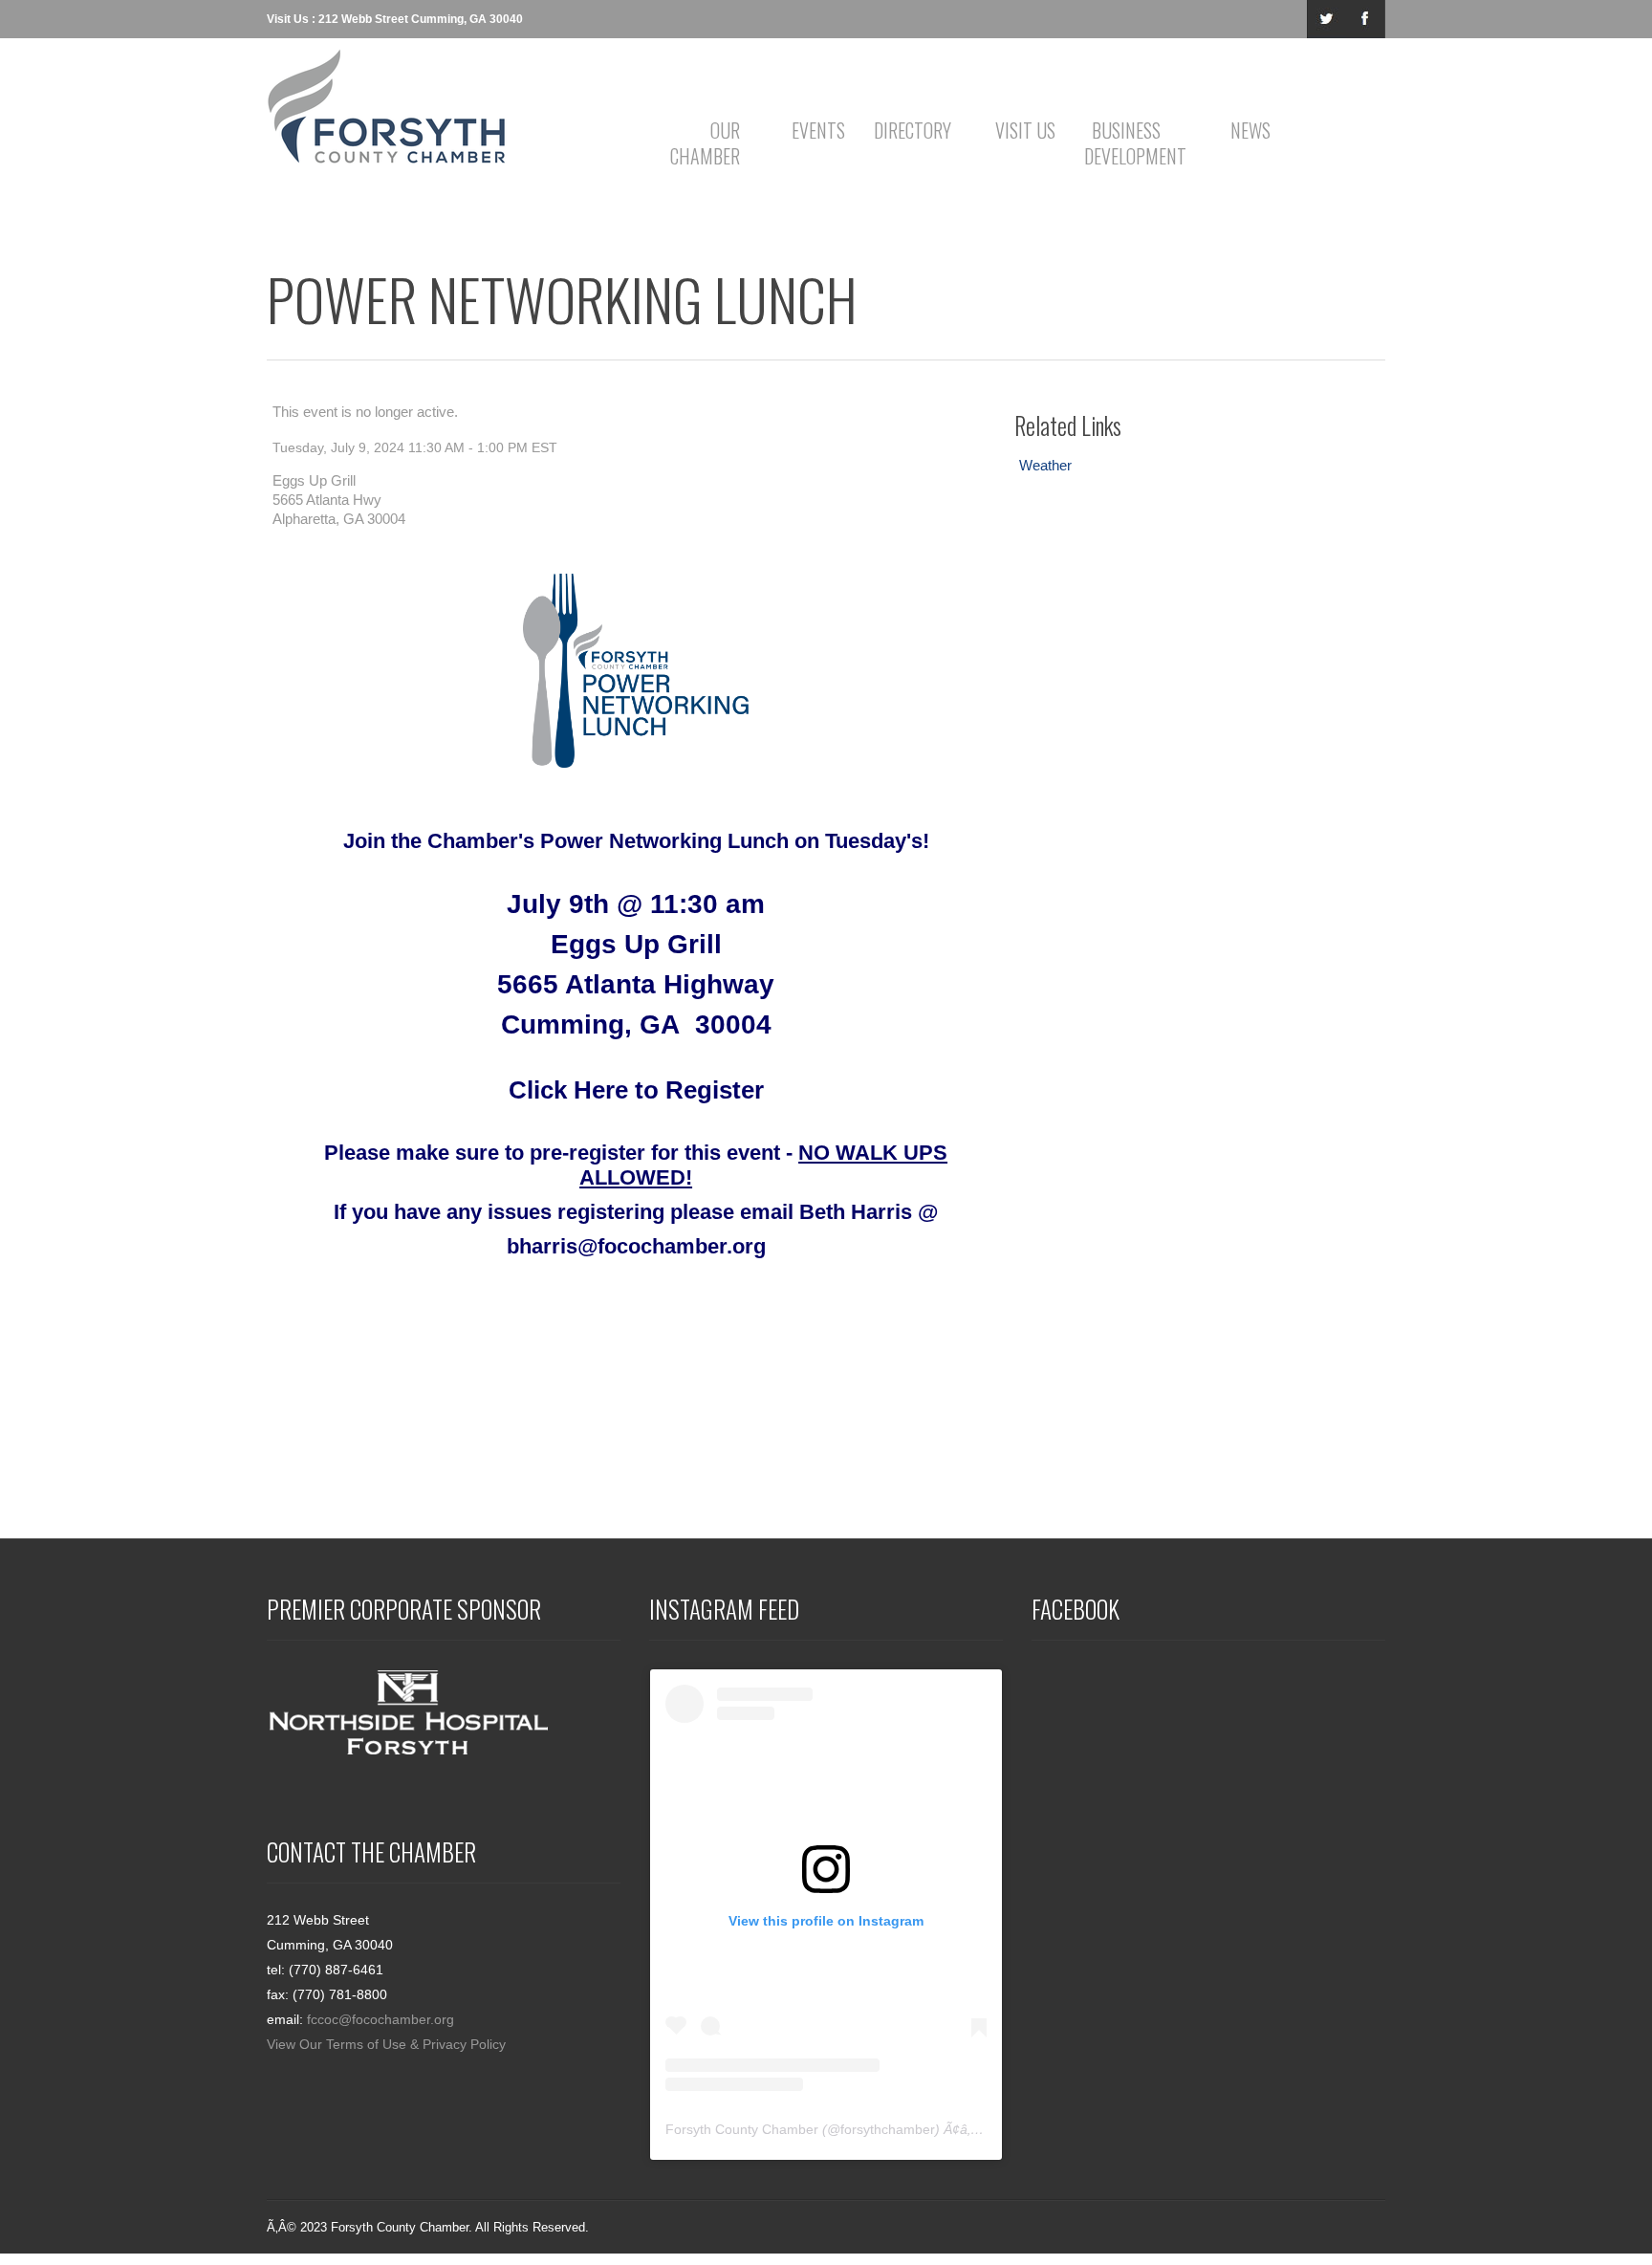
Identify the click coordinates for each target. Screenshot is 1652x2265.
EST (544, 447)
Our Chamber (705, 143)
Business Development (1130, 143)
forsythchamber (888, 2129)
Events (818, 130)
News (1250, 130)
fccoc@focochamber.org (380, 2019)
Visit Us (1025, 130)
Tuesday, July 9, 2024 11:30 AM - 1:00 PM (400, 447)
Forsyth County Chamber (742, 2129)
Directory (913, 130)
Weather (1045, 465)
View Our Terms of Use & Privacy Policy (386, 2044)
